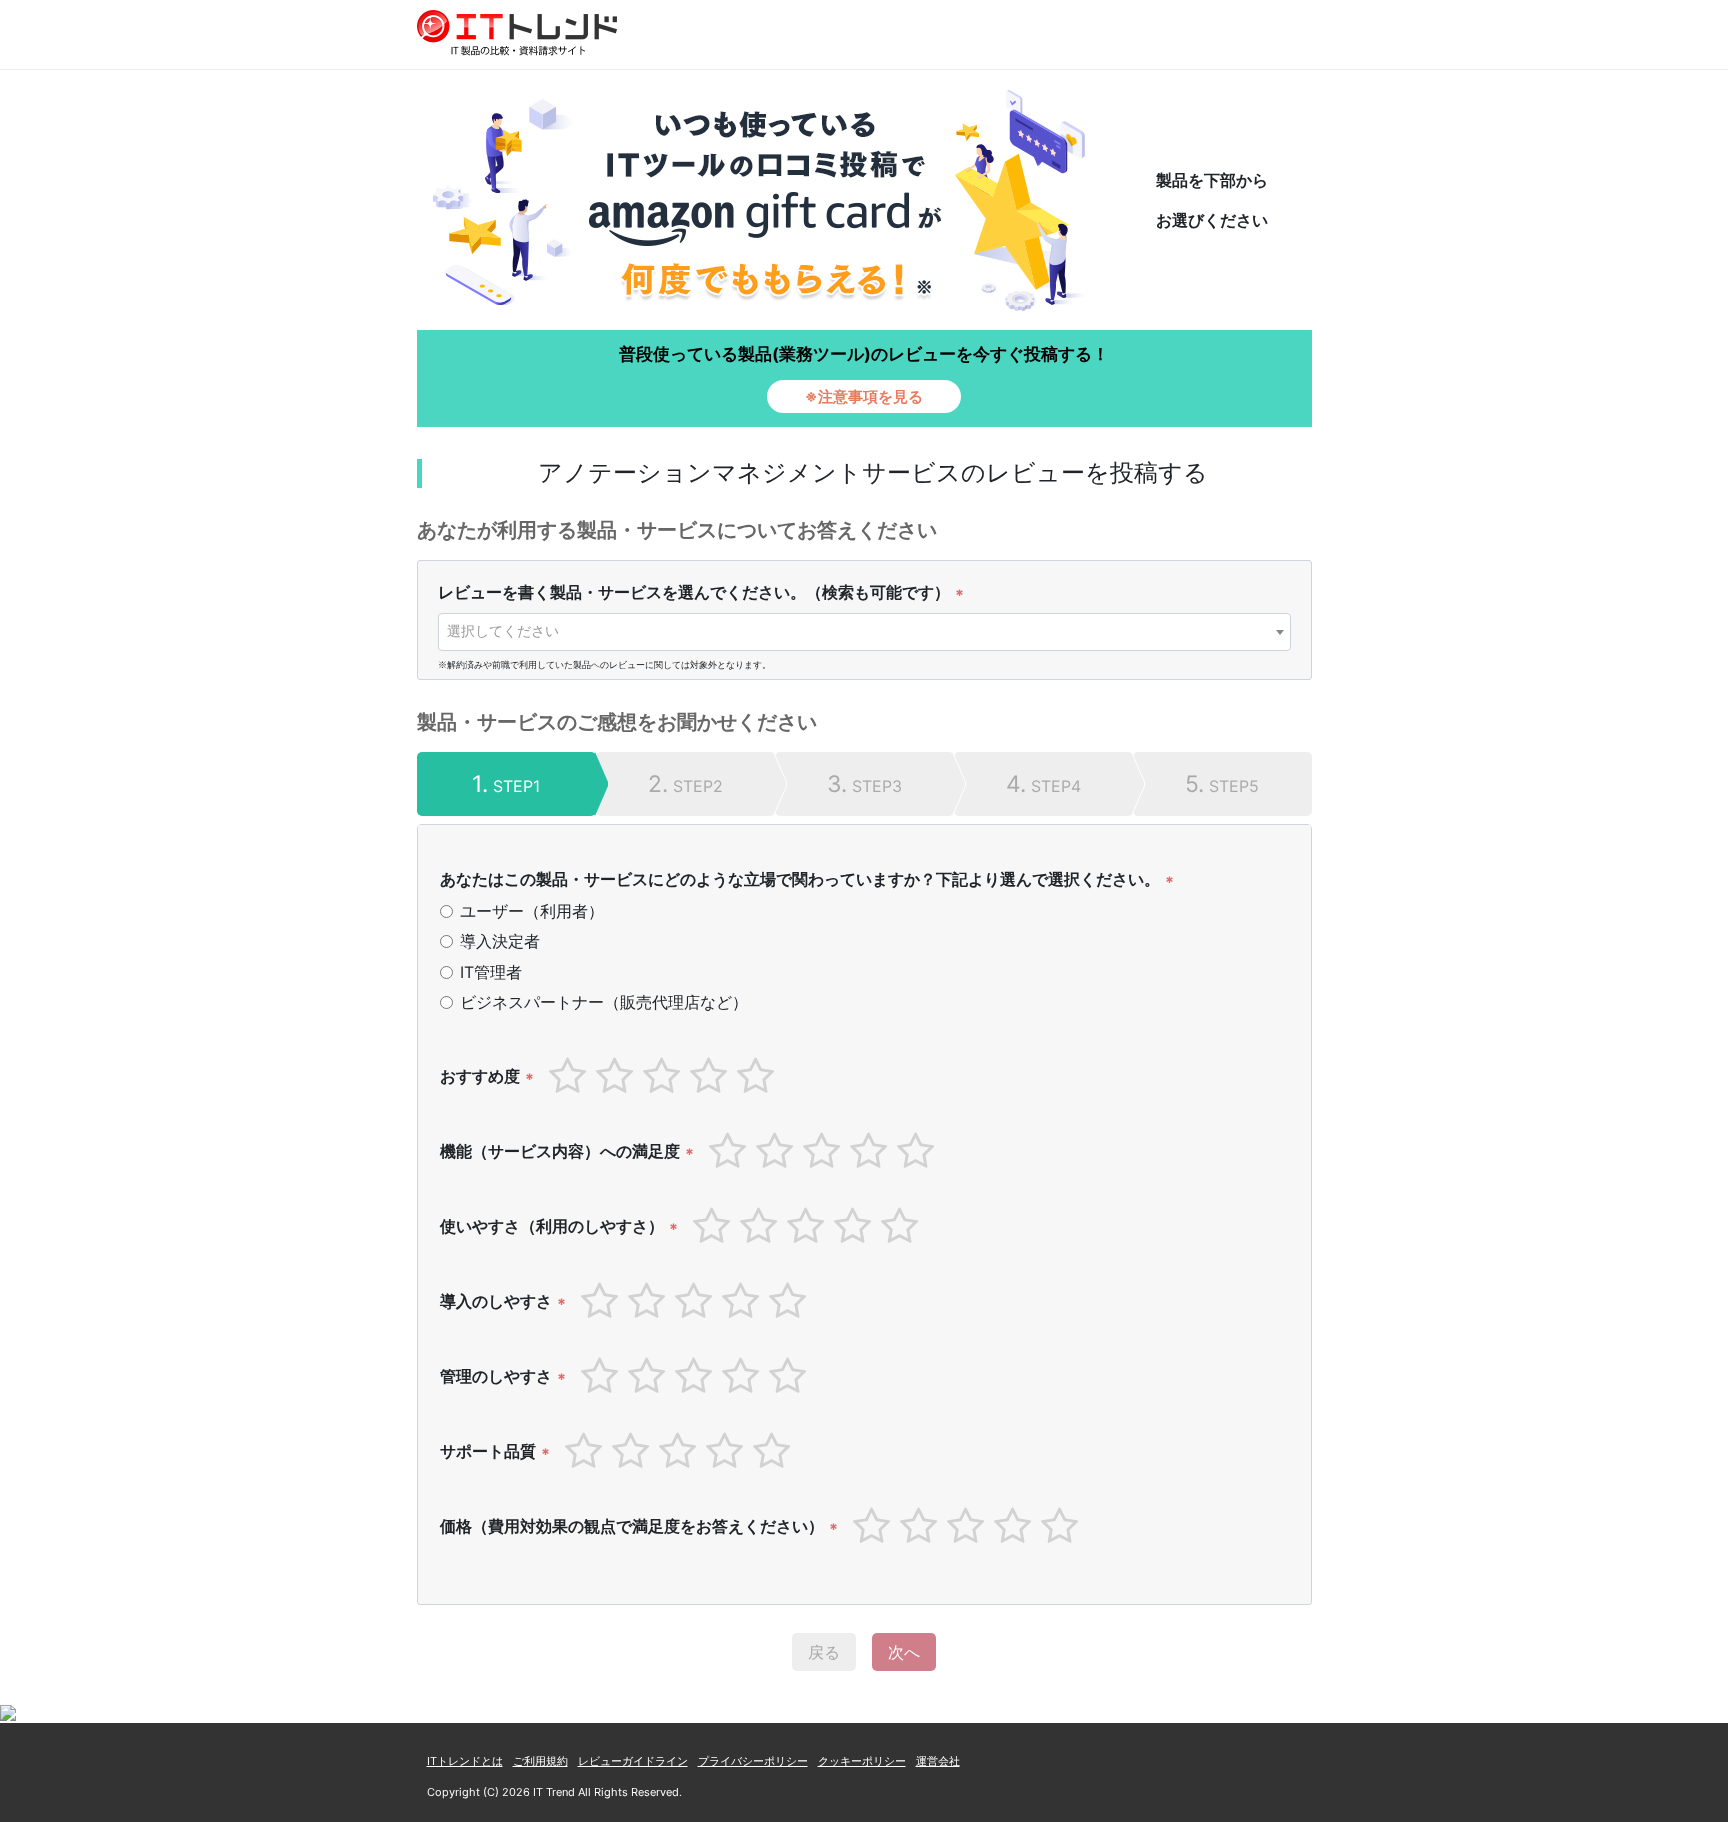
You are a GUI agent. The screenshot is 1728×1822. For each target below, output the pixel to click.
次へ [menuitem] (904, 1652)
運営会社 (938, 1761)
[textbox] (864, 631)
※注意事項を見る (864, 396)
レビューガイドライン (633, 1761)
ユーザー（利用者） (532, 911)
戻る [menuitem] (824, 1652)
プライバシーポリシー (753, 1761)
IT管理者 (491, 972)
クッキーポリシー (862, 1761)
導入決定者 (500, 941)
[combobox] (864, 632)
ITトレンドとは (465, 1761)
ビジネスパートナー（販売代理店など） (604, 1002)
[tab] (506, 784)
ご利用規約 (540, 1761)
